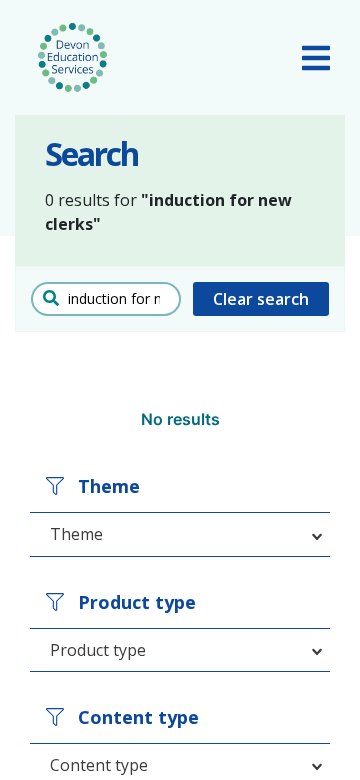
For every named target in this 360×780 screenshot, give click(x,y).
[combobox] (180, 534)
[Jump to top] (295, 735)
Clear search (261, 299)
